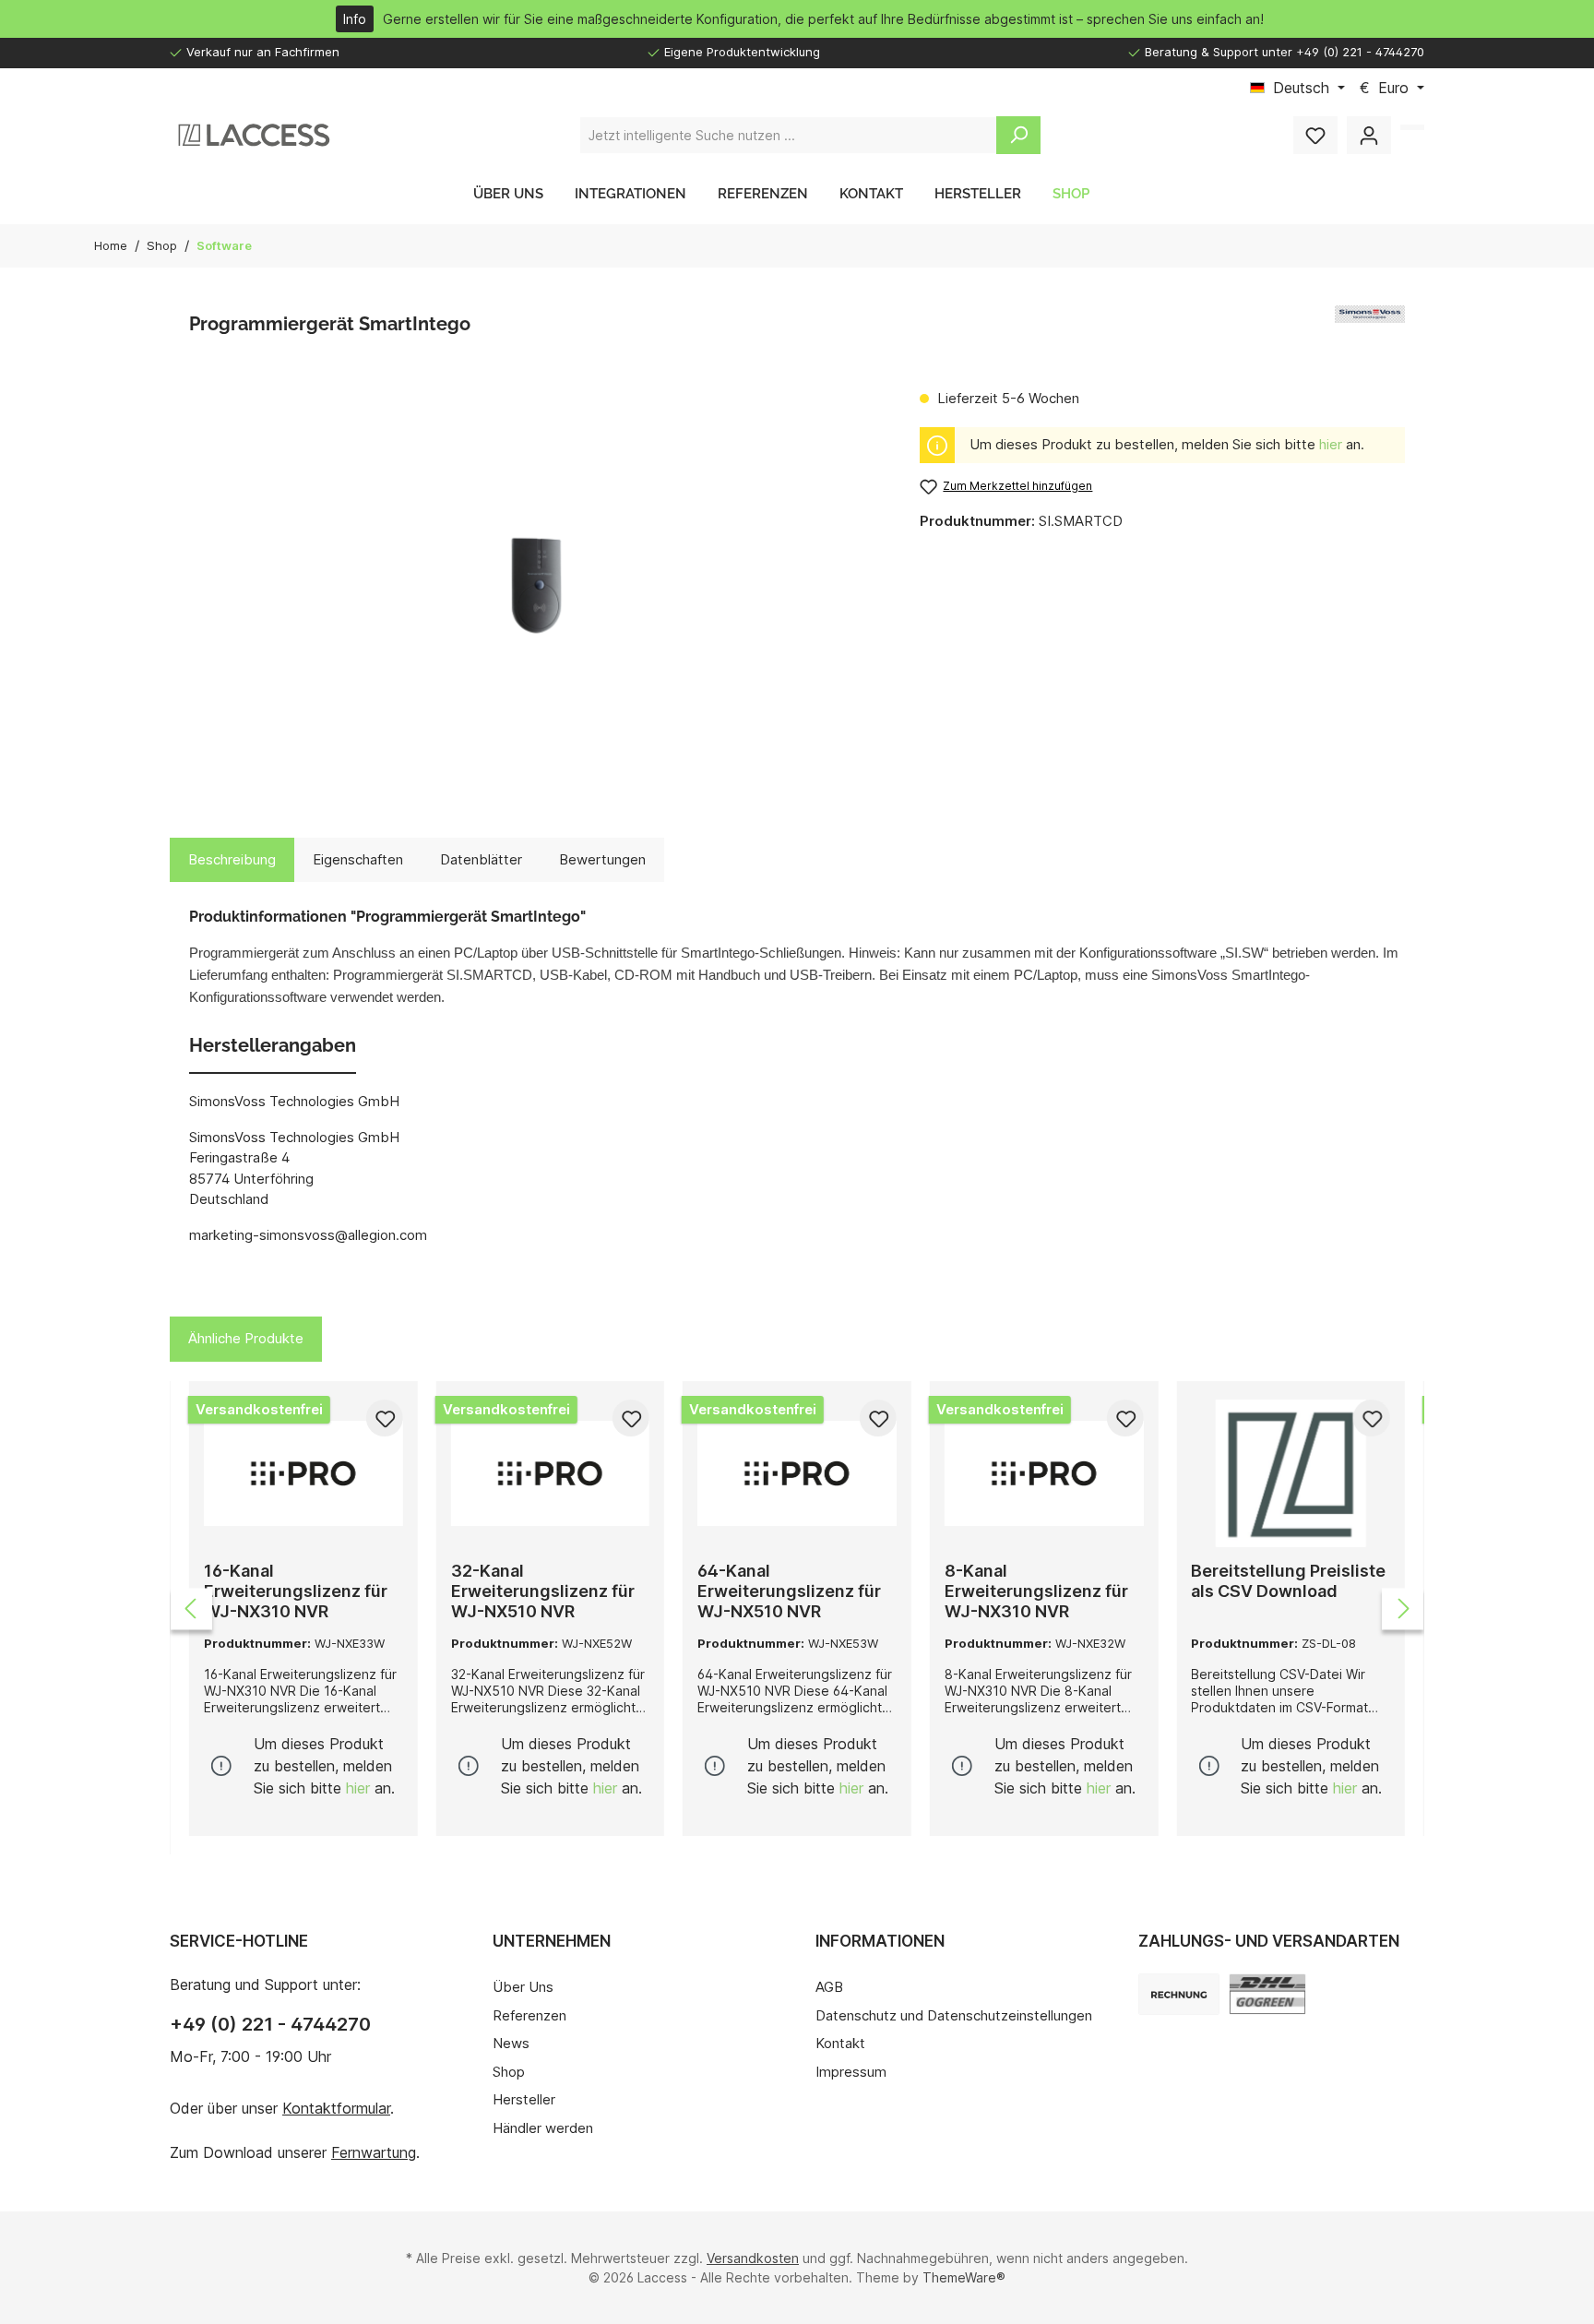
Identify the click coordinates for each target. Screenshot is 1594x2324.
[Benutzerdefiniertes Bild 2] (1179, 1994)
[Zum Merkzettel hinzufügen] (385, 1418)
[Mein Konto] (1369, 135)
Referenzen (529, 2015)
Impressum (851, 2072)
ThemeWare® (964, 2277)
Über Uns (523, 1987)
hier (1331, 444)
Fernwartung (374, 2152)
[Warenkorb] (1412, 127)
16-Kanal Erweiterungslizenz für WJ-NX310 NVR (296, 1591)
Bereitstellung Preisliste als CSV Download (1288, 1581)
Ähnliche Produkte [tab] (246, 1338)
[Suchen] (1018, 135)
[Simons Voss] (1370, 328)
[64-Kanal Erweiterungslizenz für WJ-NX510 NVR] (797, 1473)
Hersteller (524, 2099)
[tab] (232, 860)
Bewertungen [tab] (602, 859)
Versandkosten (753, 2258)
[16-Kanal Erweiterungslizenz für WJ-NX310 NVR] (303, 1473)
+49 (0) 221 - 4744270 (270, 2024)
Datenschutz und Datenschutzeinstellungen (954, 2015)
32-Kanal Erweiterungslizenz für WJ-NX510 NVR (543, 1591)
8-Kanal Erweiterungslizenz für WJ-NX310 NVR (1036, 1591)
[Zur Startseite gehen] (253, 135)
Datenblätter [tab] (481, 859)
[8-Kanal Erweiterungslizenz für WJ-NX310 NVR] (1044, 1473)
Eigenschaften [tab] (358, 859)
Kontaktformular (336, 2108)
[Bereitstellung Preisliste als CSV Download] (1291, 1473)
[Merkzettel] (1315, 135)
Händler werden (543, 2128)
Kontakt (840, 2043)
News (511, 2043)
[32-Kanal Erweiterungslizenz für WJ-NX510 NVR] (551, 1473)
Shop (509, 2072)
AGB (829, 1987)
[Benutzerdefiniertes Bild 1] (1267, 1994)
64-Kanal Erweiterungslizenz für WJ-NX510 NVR (789, 1591)
